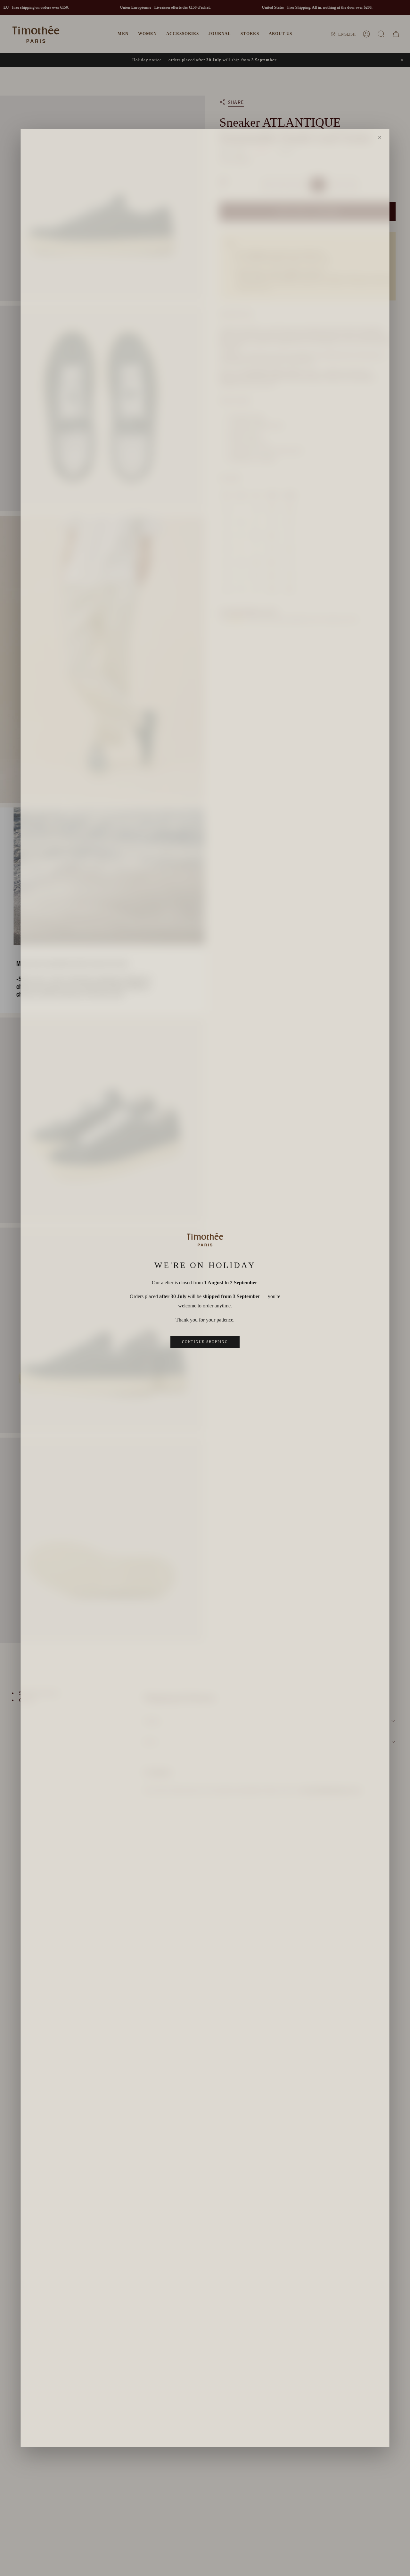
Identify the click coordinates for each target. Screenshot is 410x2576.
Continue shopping (205, 1342)
